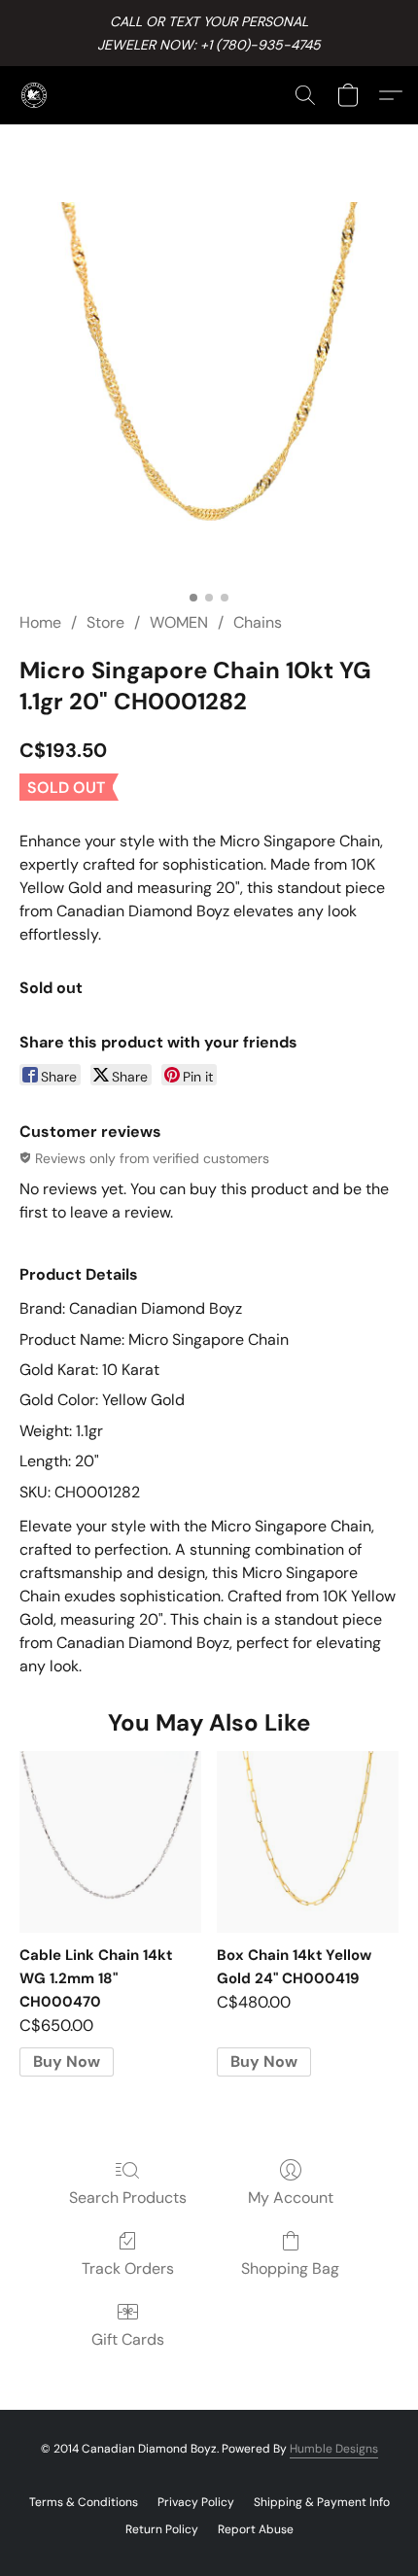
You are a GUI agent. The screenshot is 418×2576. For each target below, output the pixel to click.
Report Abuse (256, 2529)
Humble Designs (334, 2449)
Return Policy (162, 2529)
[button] (35, 95)
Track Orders (128, 2268)
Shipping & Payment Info (322, 2502)
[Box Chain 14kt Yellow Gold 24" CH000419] (308, 1842)
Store (105, 622)
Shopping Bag (290, 2268)
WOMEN (179, 622)
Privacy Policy (196, 2502)
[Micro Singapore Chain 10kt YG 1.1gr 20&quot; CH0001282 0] (209, 392)
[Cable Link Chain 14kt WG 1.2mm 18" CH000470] (110, 1842)
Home (40, 622)
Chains (258, 622)
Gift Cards (128, 2339)
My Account (291, 2198)
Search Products (128, 2198)
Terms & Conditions (84, 2502)
